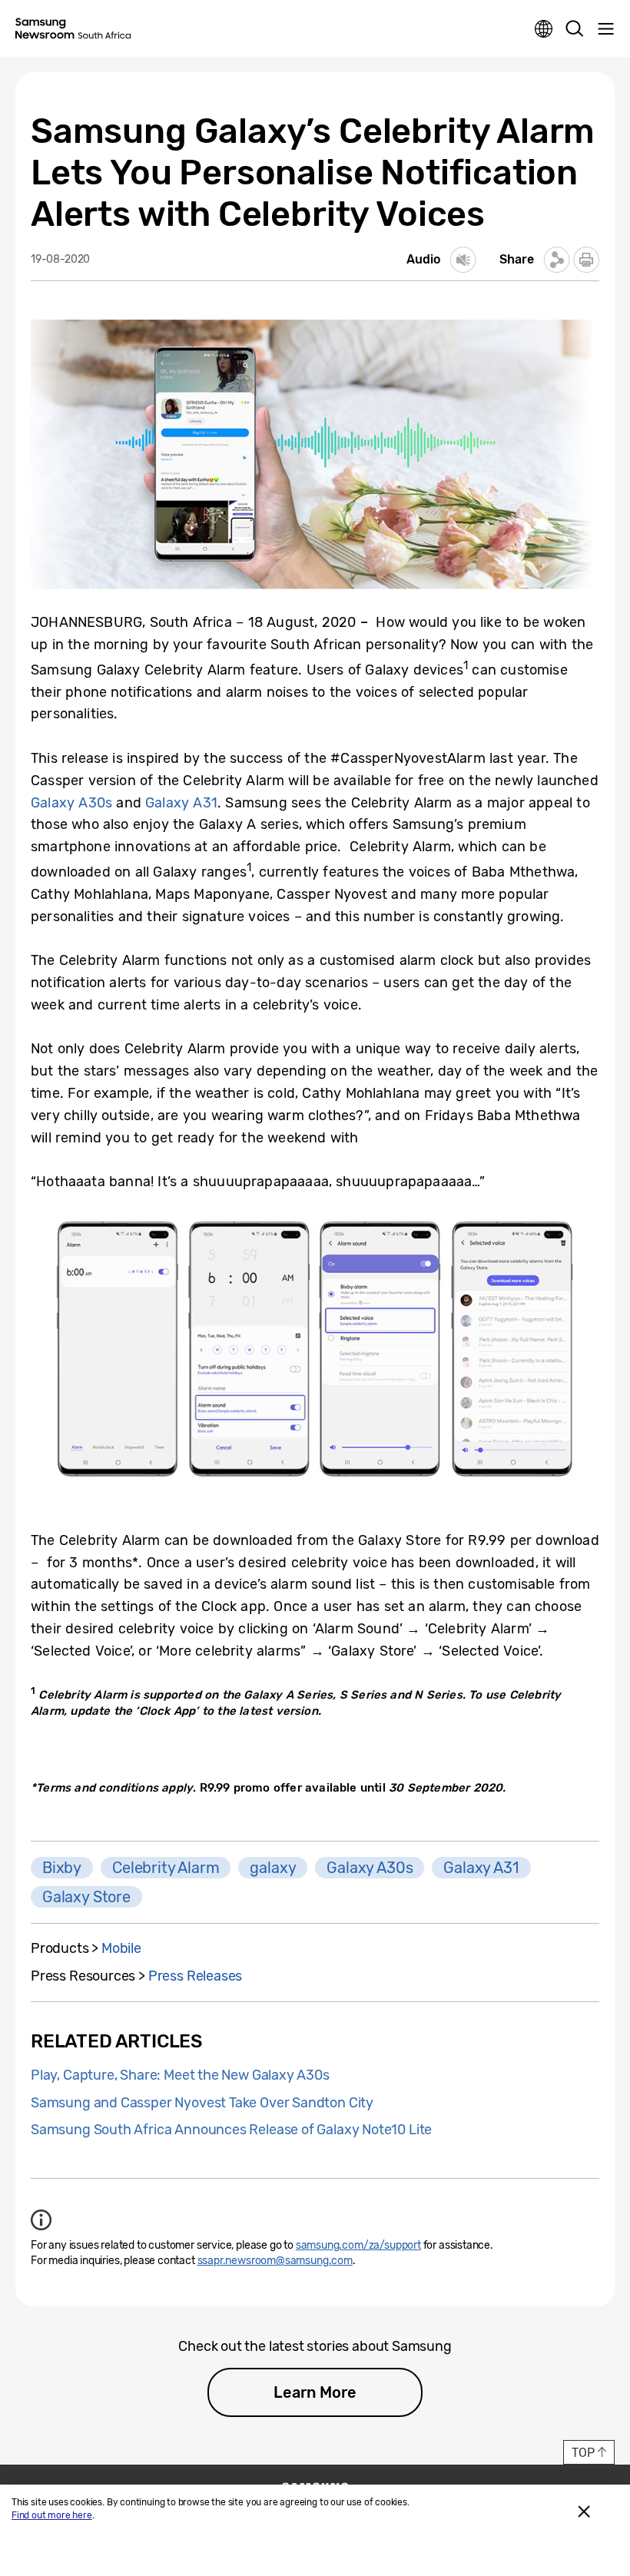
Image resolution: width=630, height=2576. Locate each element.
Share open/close (557, 260)
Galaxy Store (86, 1897)
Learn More (315, 2392)
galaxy (273, 1868)
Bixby (62, 1868)
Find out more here (52, 2515)
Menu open (605, 29)
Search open (575, 29)
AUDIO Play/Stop (463, 260)
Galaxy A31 (181, 803)
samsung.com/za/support (358, 2245)
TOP (583, 2453)
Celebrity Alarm (166, 1868)
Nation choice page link (544, 29)
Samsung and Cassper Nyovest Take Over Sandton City (202, 2103)
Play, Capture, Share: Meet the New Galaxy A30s (180, 2075)
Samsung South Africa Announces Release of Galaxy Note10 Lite (231, 2130)
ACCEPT (584, 2511)
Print (586, 260)
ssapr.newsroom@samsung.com (275, 2261)
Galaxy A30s (71, 803)
